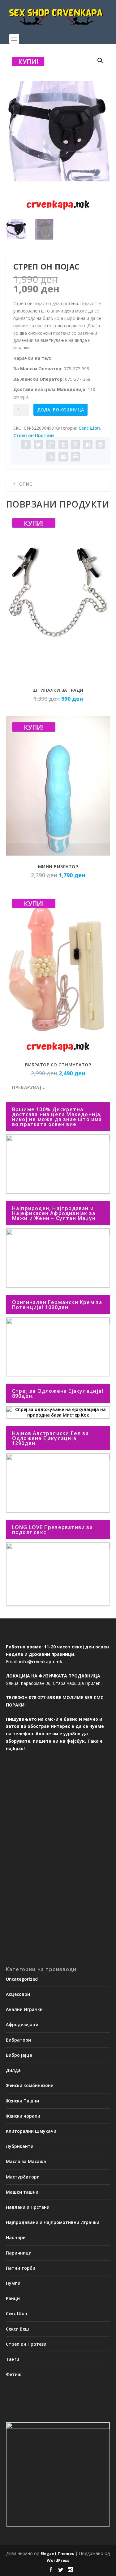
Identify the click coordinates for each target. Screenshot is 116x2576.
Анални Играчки (24, 2009)
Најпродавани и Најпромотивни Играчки (53, 2222)
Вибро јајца (19, 2055)
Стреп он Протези (34, 435)
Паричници (19, 2253)
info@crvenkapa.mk (41, 1662)
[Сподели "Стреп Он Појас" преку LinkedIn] (88, 444)
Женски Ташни (22, 2101)
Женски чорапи (23, 2116)
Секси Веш (17, 2329)
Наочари (16, 2237)
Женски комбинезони (30, 2085)
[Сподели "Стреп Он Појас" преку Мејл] (63, 457)
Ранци (13, 2298)
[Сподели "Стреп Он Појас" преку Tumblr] (63, 444)
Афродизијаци (22, 2024)
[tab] (58, 484)
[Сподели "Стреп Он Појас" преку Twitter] (38, 444)
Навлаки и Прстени (28, 2207)
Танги (13, 2359)
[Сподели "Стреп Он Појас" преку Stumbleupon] (51, 457)
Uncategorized (22, 1979)
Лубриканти (20, 2146)
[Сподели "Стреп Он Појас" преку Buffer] (100, 444)
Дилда (13, 2070)
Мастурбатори (23, 2177)
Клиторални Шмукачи (31, 2131)
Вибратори (18, 2040)
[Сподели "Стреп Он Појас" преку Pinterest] (75, 444)
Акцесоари (18, 1994)
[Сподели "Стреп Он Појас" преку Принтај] (75, 457)
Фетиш (14, 2374)
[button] (100, 61)
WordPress (58, 2560)
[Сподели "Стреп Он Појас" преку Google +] (51, 444)
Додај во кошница (60, 410)
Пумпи (13, 2283)
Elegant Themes (57, 2553)
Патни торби (21, 2268)
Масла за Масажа (26, 2161)
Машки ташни (22, 2192)
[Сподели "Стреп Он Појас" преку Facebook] (26, 444)
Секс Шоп (89, 428)
